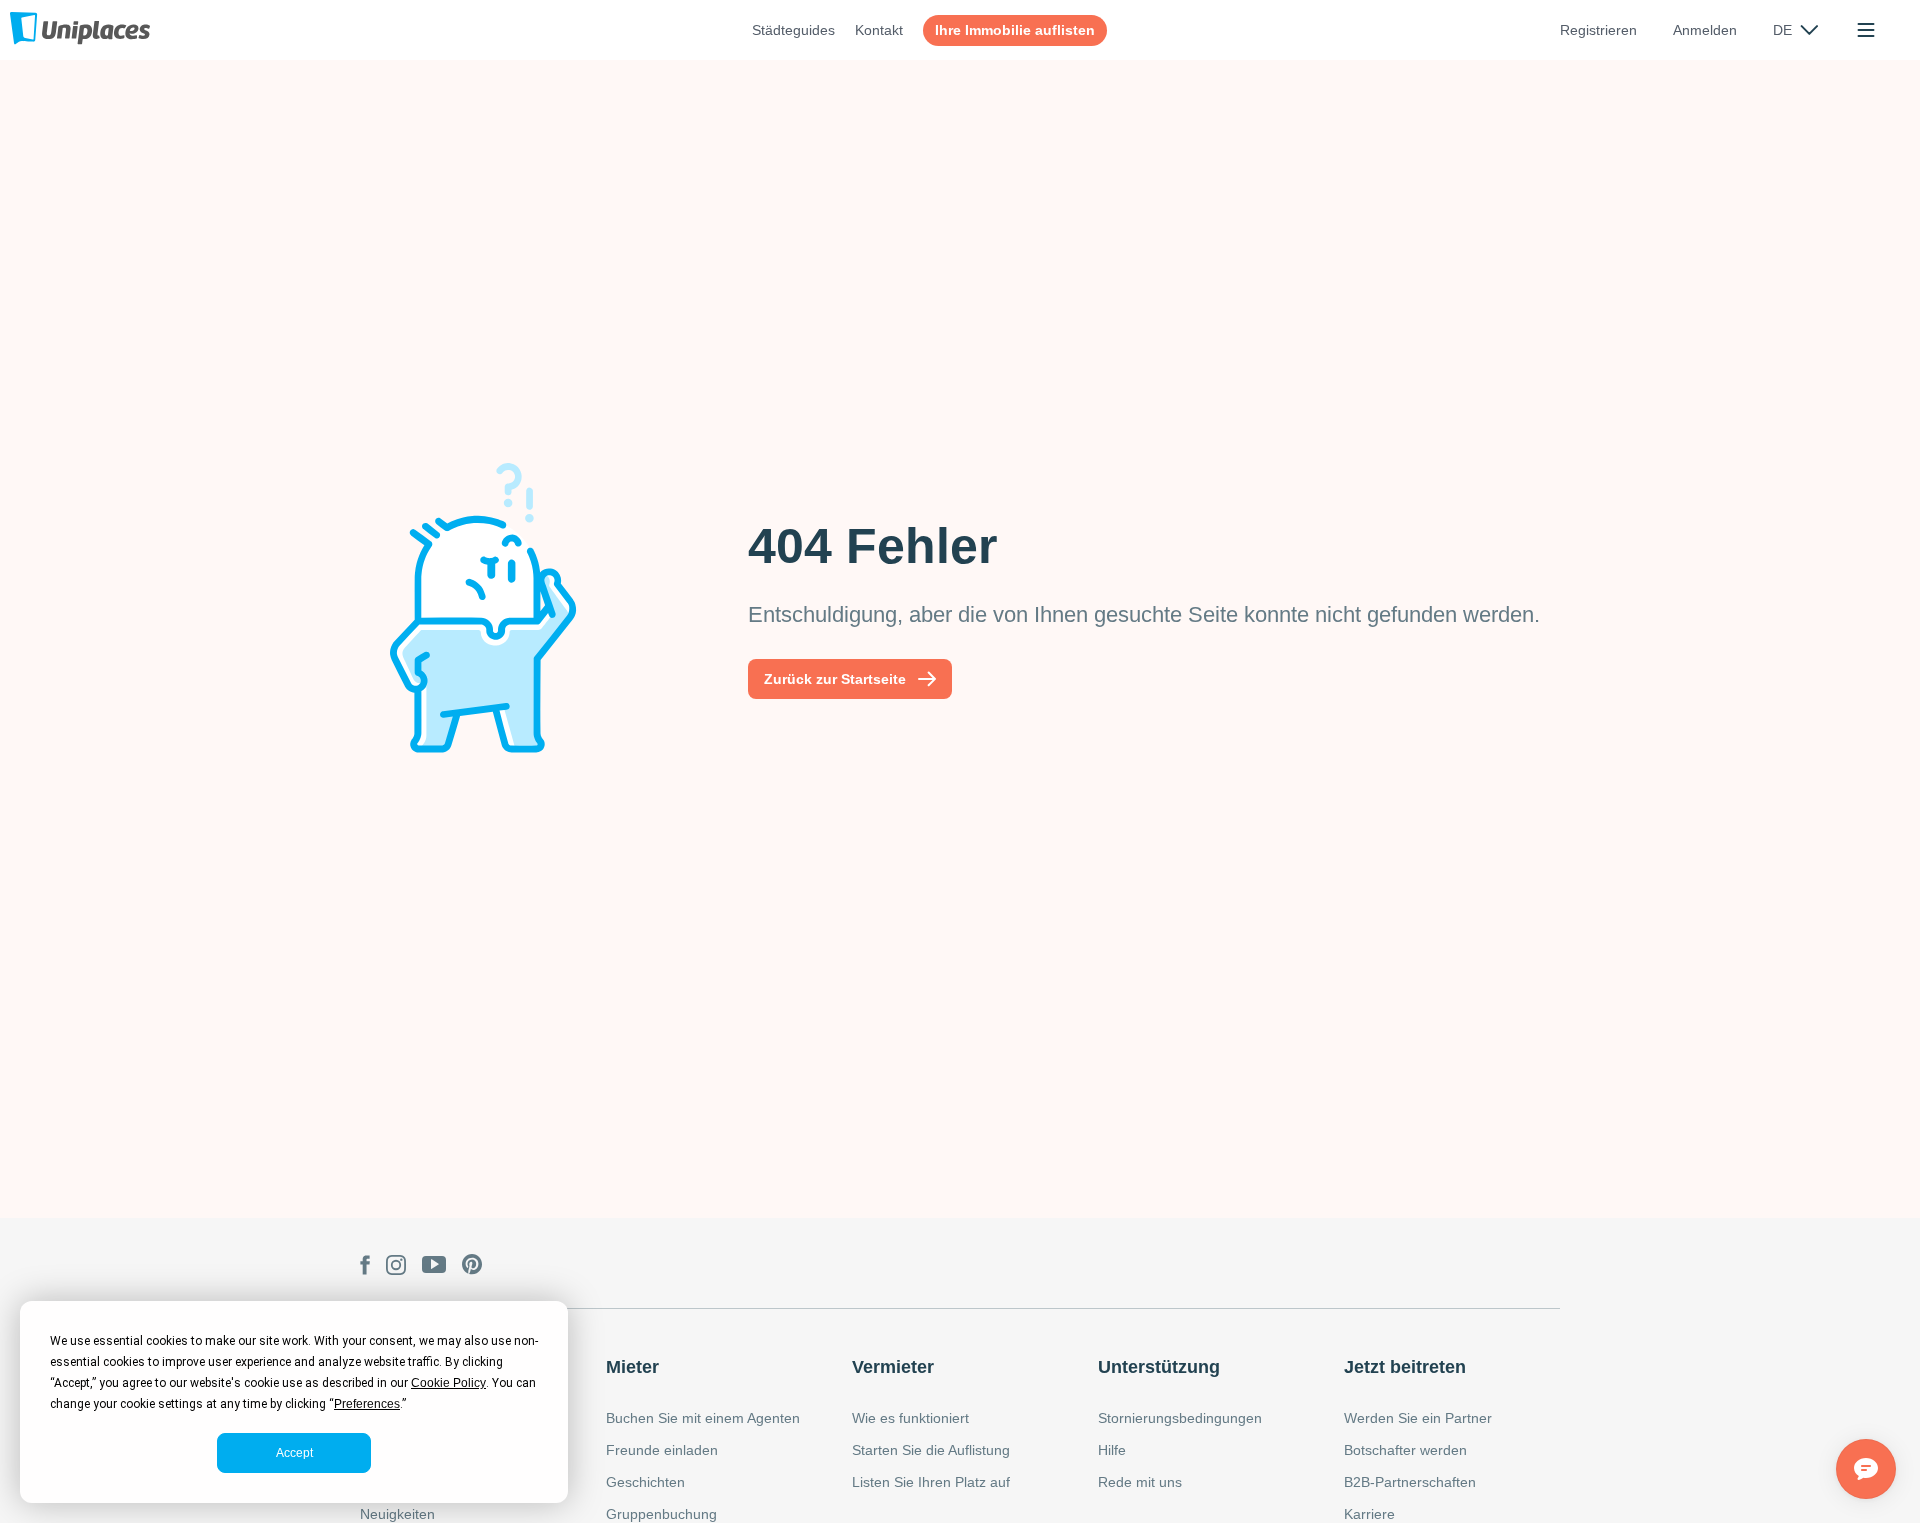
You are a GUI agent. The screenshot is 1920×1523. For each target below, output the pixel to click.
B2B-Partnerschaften (1410, 1482)
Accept (294, 1453)
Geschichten (645, 1482)
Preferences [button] (367, 1404)
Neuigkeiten (397, 1514)
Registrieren (1598, 30)
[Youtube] (434, 1267)
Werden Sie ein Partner (1418, 1418)
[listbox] (1795, 30)
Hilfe (1112, 1450)
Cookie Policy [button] (448, 1383)
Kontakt (879, 30)
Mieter (632, 1367)
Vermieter (893, 1367)
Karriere (1369, 1514)
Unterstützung (1159, 1367)
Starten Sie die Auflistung (931, 1450)
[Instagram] (396, 1267)
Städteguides (793, 30)
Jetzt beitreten (1405, 1367)
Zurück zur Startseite (835, 679)
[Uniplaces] (80, 30)
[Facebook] (365, 1267)
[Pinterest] (472, 1267)
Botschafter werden (1405, 1450)
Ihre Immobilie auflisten (1015, 30)
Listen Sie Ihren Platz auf (931, 1482)
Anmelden (1705, 30)
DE (1782, 30)
